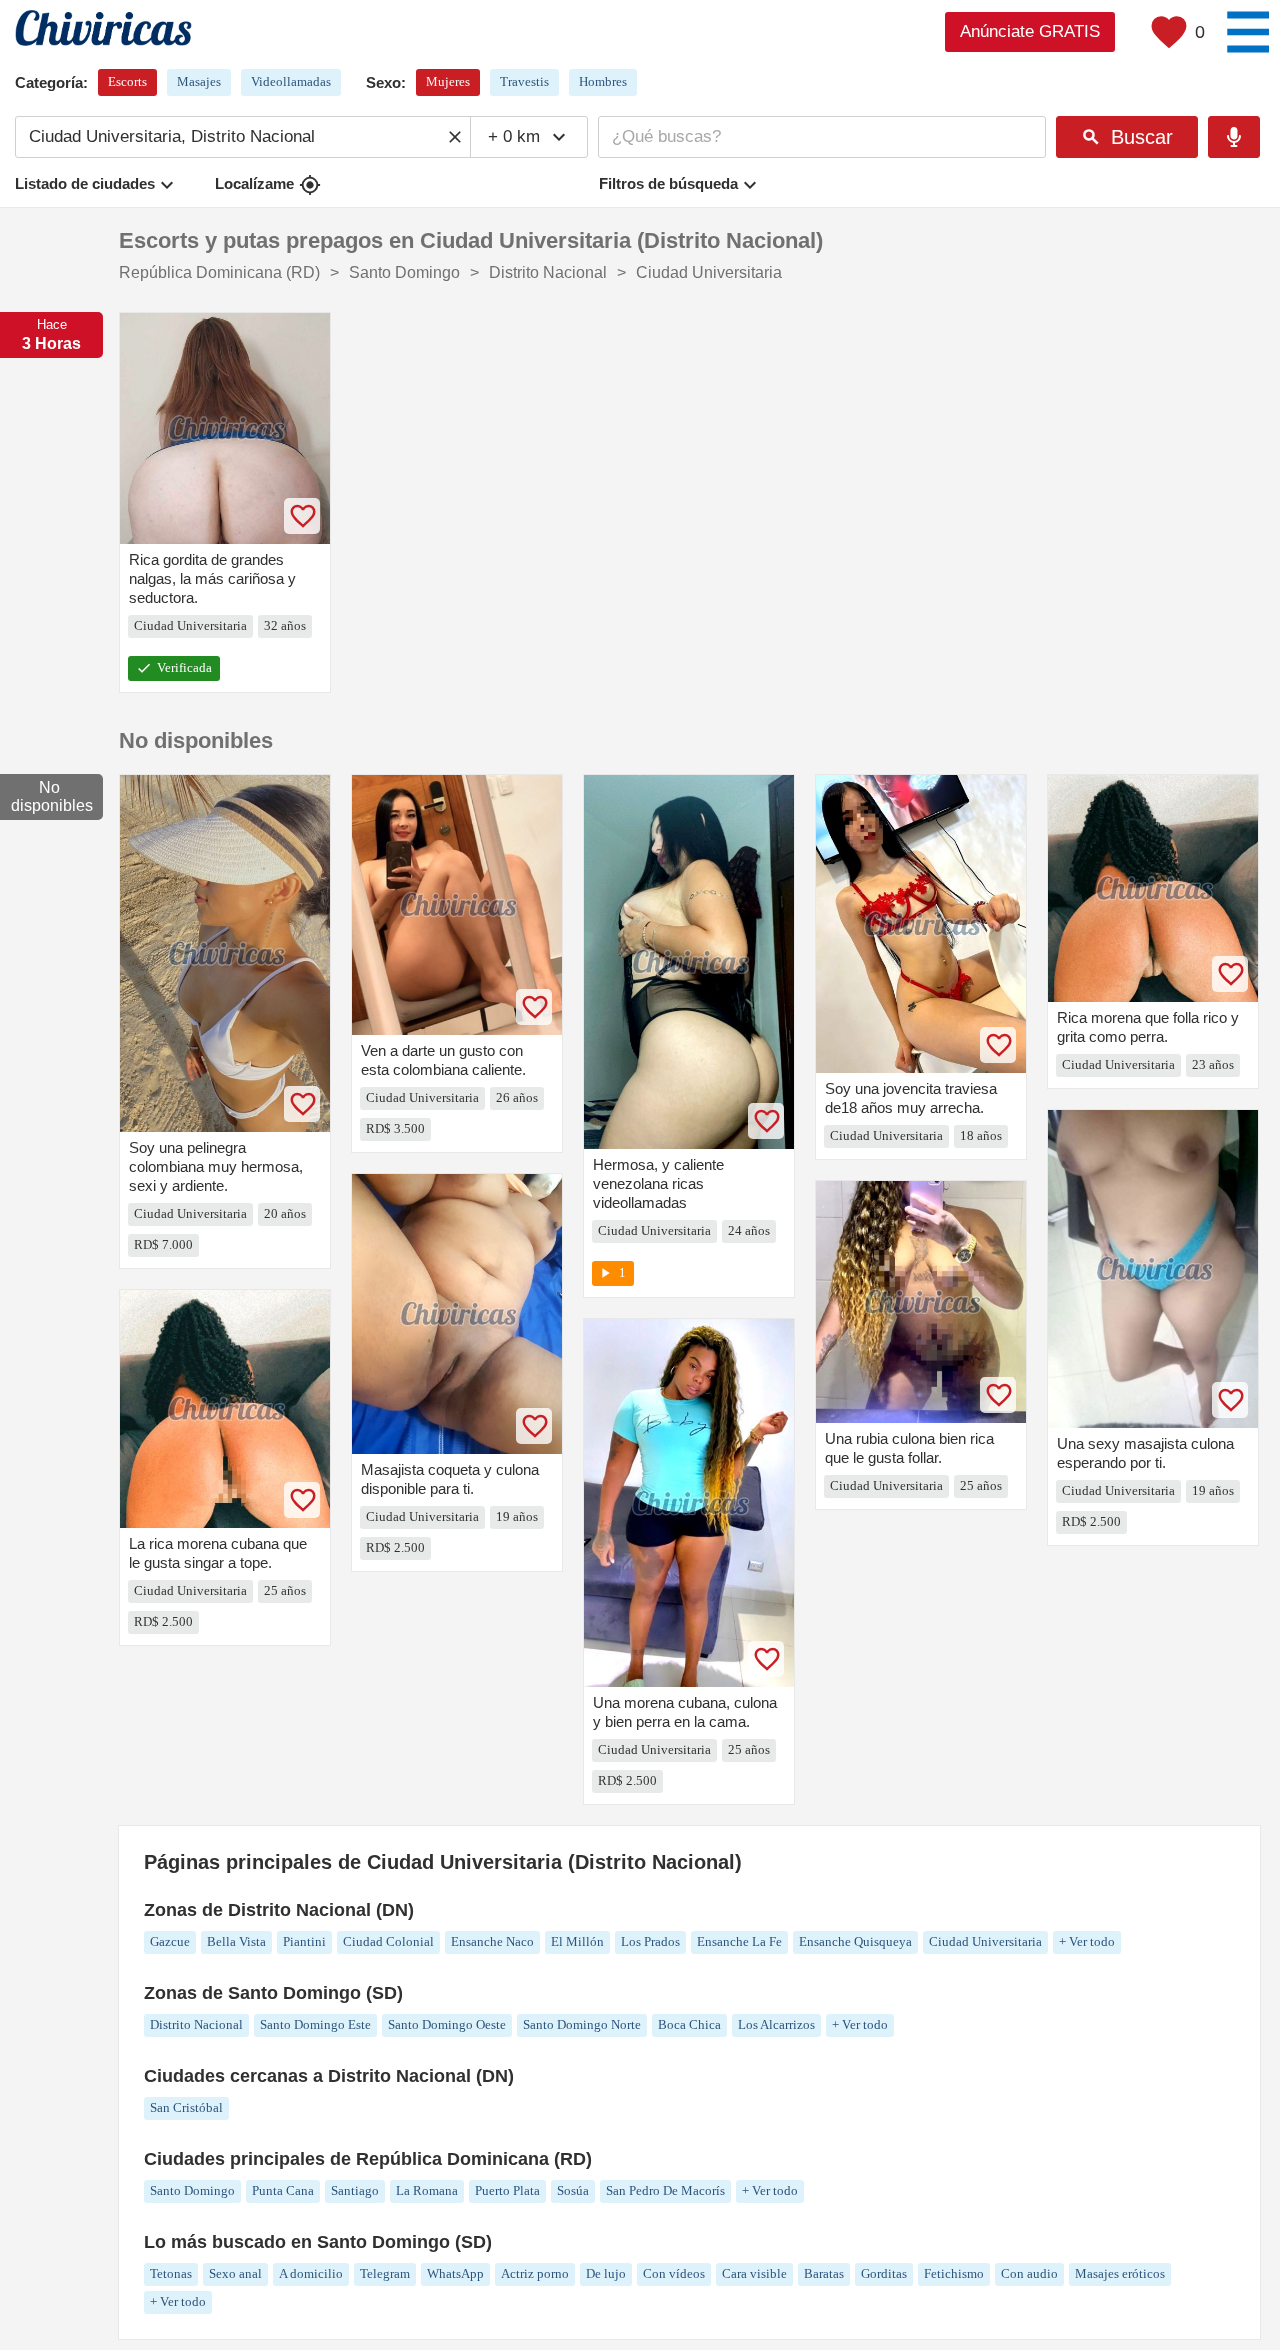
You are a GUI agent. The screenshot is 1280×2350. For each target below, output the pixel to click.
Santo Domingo (192, 2190)
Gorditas (884, 2273)
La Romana (427, 2190)
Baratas (824, 2273)
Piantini (304, 1941)
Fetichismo (954, 2273)
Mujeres (448, 81)
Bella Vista (236, 1941)
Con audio (1029, 2273)
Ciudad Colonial (388, 1941)
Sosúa (573, 2190)
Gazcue (170, 1941)
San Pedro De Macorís (665, 2190)
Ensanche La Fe (739, 1941)
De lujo (606, 2273)
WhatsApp (455, 2273)
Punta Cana (283, 2190)
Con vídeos (674, 2273)
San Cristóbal (186, 2107)
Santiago (355, 2190)
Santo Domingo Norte (582, 2024)
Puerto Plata (507, 2190)
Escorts (127, 81)
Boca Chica (689, 2024)
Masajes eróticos (1120, 2273)
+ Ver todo (1087, 1941)
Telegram (385, 2273)
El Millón (577, 1941)
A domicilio (311, 2273)
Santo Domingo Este (315, 2024)
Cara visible (754, 2273)
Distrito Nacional (196, 2024)
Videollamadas (291, 81)
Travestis (524, 81)
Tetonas (171, 2273)
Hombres (603, 81)
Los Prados (650, 1941)
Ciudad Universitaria (985, 1941)
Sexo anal (235, 2273)
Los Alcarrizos (776, 2024)
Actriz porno (535, 2273)
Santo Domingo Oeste (447, 2024)
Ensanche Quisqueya (855, 1941)
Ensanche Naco (492, 1941)
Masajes (199, 81)
